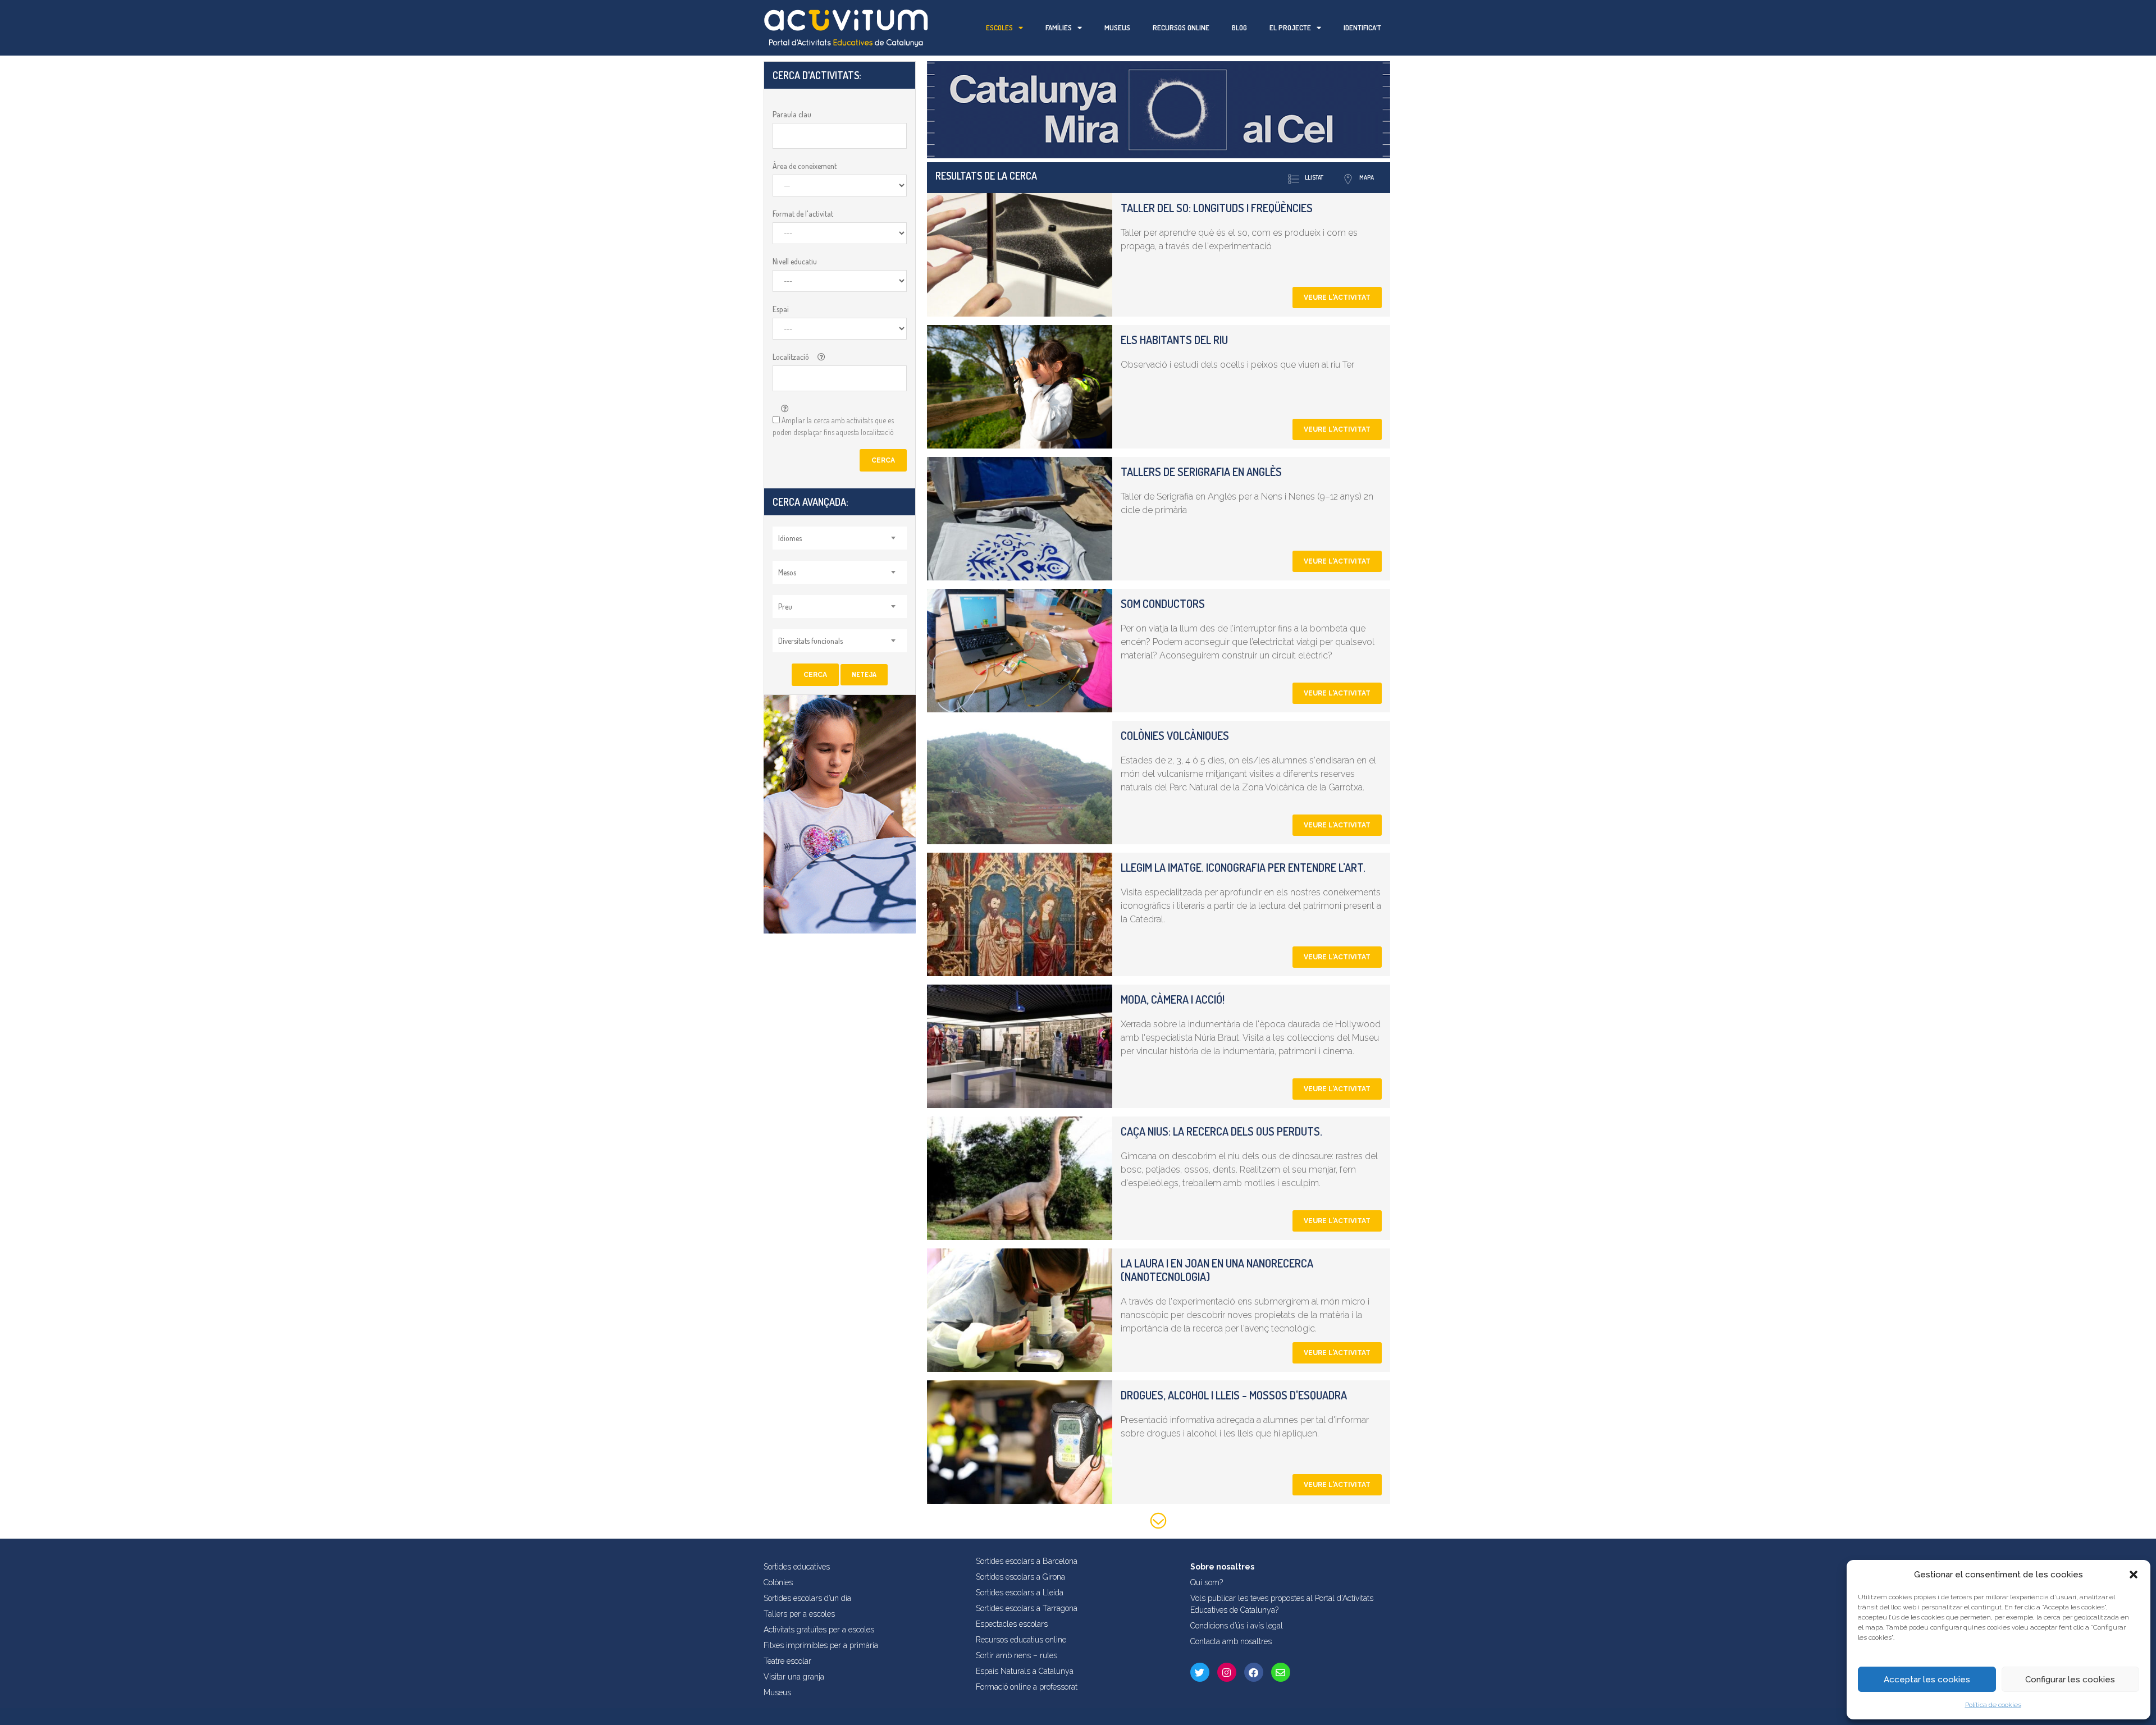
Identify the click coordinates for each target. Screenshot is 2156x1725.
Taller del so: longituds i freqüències (1217, 208)
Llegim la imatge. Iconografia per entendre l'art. (1243, 867)
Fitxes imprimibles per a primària (821, 1645)
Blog (1239, 28)
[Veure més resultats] (1159, 1523)
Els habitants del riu (1174, 340)
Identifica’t (1362, 28)
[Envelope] (1281, 1672)
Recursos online (1181, 28)
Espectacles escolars (1012, 1624)
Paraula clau (792, 114)
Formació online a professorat (1027, 1687)
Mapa (1367, 177)
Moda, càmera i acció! (1173, 999)
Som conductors (1163, 603)
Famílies (1059, 28)
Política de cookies (1993, 1705)
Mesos (787, 572)
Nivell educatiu (795, 261)
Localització (791, 357)
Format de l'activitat (803, 214)
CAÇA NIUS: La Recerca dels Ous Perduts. (1221, 1131)
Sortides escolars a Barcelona (1027, 1561)
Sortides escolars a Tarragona (1027, 1608)
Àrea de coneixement (805, 166)
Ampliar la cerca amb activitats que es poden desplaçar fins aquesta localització (833, 426)
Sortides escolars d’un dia (807, 1598)
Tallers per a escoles (799, 1614)
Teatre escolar (787, 1661)
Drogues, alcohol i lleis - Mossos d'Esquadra (1234, 1395)
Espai (781, 309)
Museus (1117, 28)
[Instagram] (1227, 1672)
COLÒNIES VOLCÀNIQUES (1175, 735)
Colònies (778, 1582)
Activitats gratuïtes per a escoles (819, 1630)
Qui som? (1207, 1582)
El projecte (1290, 28)
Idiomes (790, 538)
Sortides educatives (797, 1567)
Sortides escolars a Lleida (1020, 1593)
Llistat (1314, 177)
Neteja (864, 674)
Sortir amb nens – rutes (1017, 1655)
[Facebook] (1254, 1672)
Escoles (999, 28)
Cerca (883, 460)
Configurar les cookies (2070, 1680)
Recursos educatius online (1021, 1640)
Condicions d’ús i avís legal (1237, 1626)
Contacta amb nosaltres (1231, 1641)
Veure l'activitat (1337, 298)
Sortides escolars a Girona (1020, 1577)
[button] (2134, 1575)
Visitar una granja (794, 1677)
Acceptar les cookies (1927, 1680)
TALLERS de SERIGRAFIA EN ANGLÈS (1201, 472)
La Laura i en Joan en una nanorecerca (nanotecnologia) (1217, 1270)
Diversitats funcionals (810, 641)
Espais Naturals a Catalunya (1025, 1671)
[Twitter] (1200, 1672)
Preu (785, 607)
